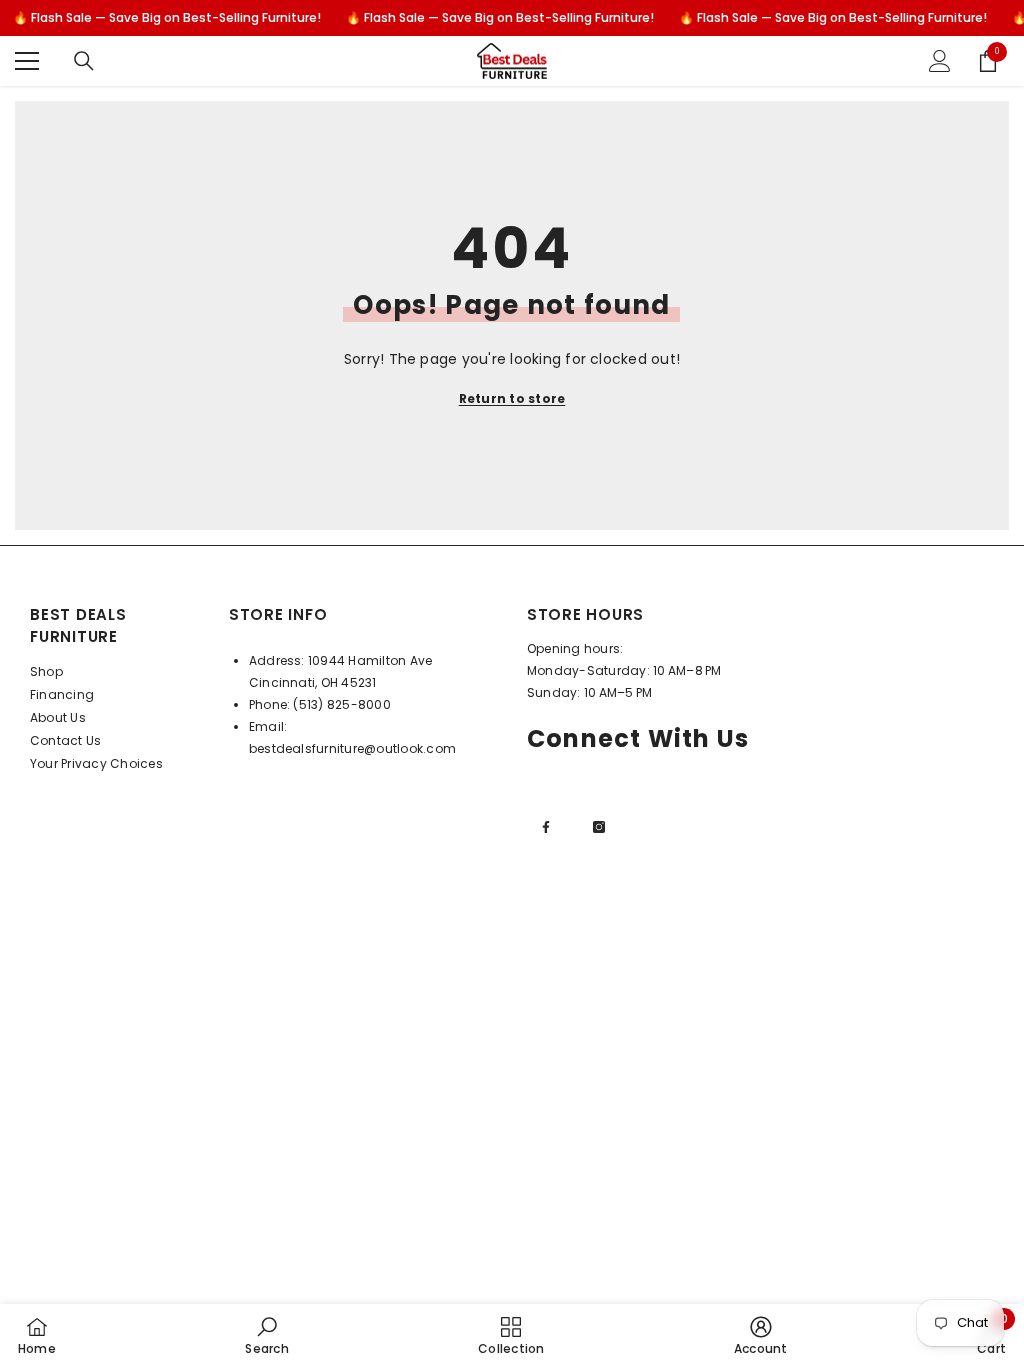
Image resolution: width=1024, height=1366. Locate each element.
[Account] (940, 61)
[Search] (84, 61)
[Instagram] (599, 827)
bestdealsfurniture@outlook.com (352, 748)
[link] (266, 1335)
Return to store (512, 398)
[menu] (27, 61)
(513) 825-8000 (341, 704)
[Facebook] (546, 827)
